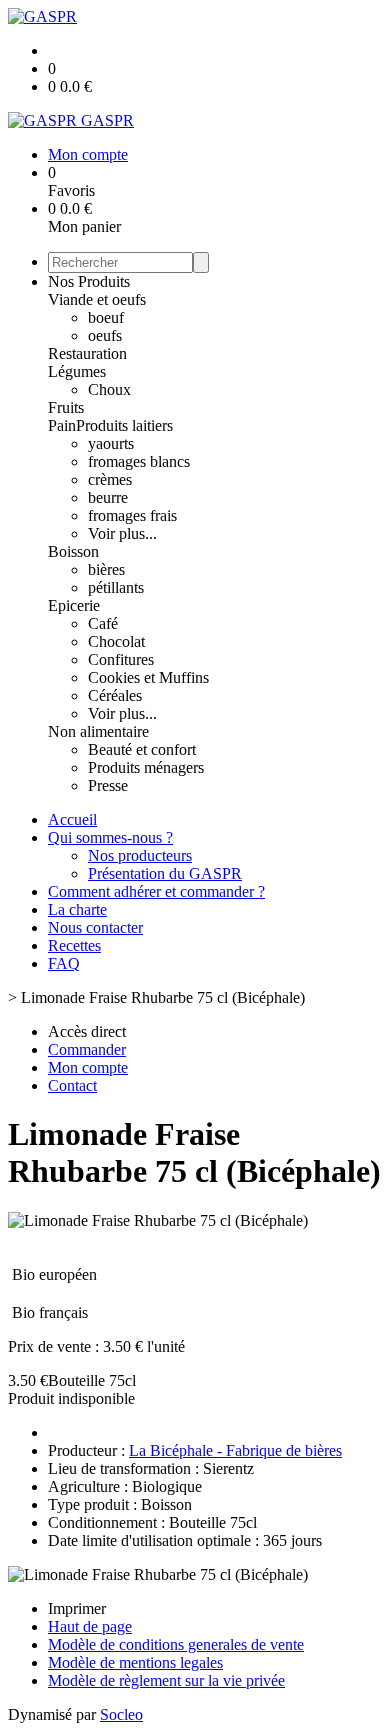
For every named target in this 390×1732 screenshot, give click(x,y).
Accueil (72, 819)
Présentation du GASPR (165, 873)
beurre (108, 497)
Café (103, 623)
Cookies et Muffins (148, 677)
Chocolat (116, 641)
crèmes (110, 479)
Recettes (74, 945)
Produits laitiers (124, 425)
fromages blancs (139, 461)
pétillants (116, 587)
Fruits (66, 407)
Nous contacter (95, 927)
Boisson (73, 551)
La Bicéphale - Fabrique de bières (235, 1450)
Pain (62, 425)
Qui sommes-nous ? (110, 837)
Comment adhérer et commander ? (156, 891)
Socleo (121, 1714)
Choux (109, 389)
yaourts (111, 443)
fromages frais (132, 515)
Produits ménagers (146, 767)
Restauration (87, 353)
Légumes (77, 371)
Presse (108, 785)
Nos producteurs (140, 855)
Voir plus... (122, 533)
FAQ (64, 963)
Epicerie (74, 605)
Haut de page (90, 1626)
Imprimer (77, 1608)
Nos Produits (89, 281)
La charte (77, 909)
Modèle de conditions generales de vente (176, 1644)
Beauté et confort (142, 749)
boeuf (106, 317)
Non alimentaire (98, 731)
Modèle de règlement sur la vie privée (166, 1680)
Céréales (115, 695)
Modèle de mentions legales (135, 1662)
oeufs (105, 335)
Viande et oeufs (97, 299)
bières (106, 569)
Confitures (121, 659)
